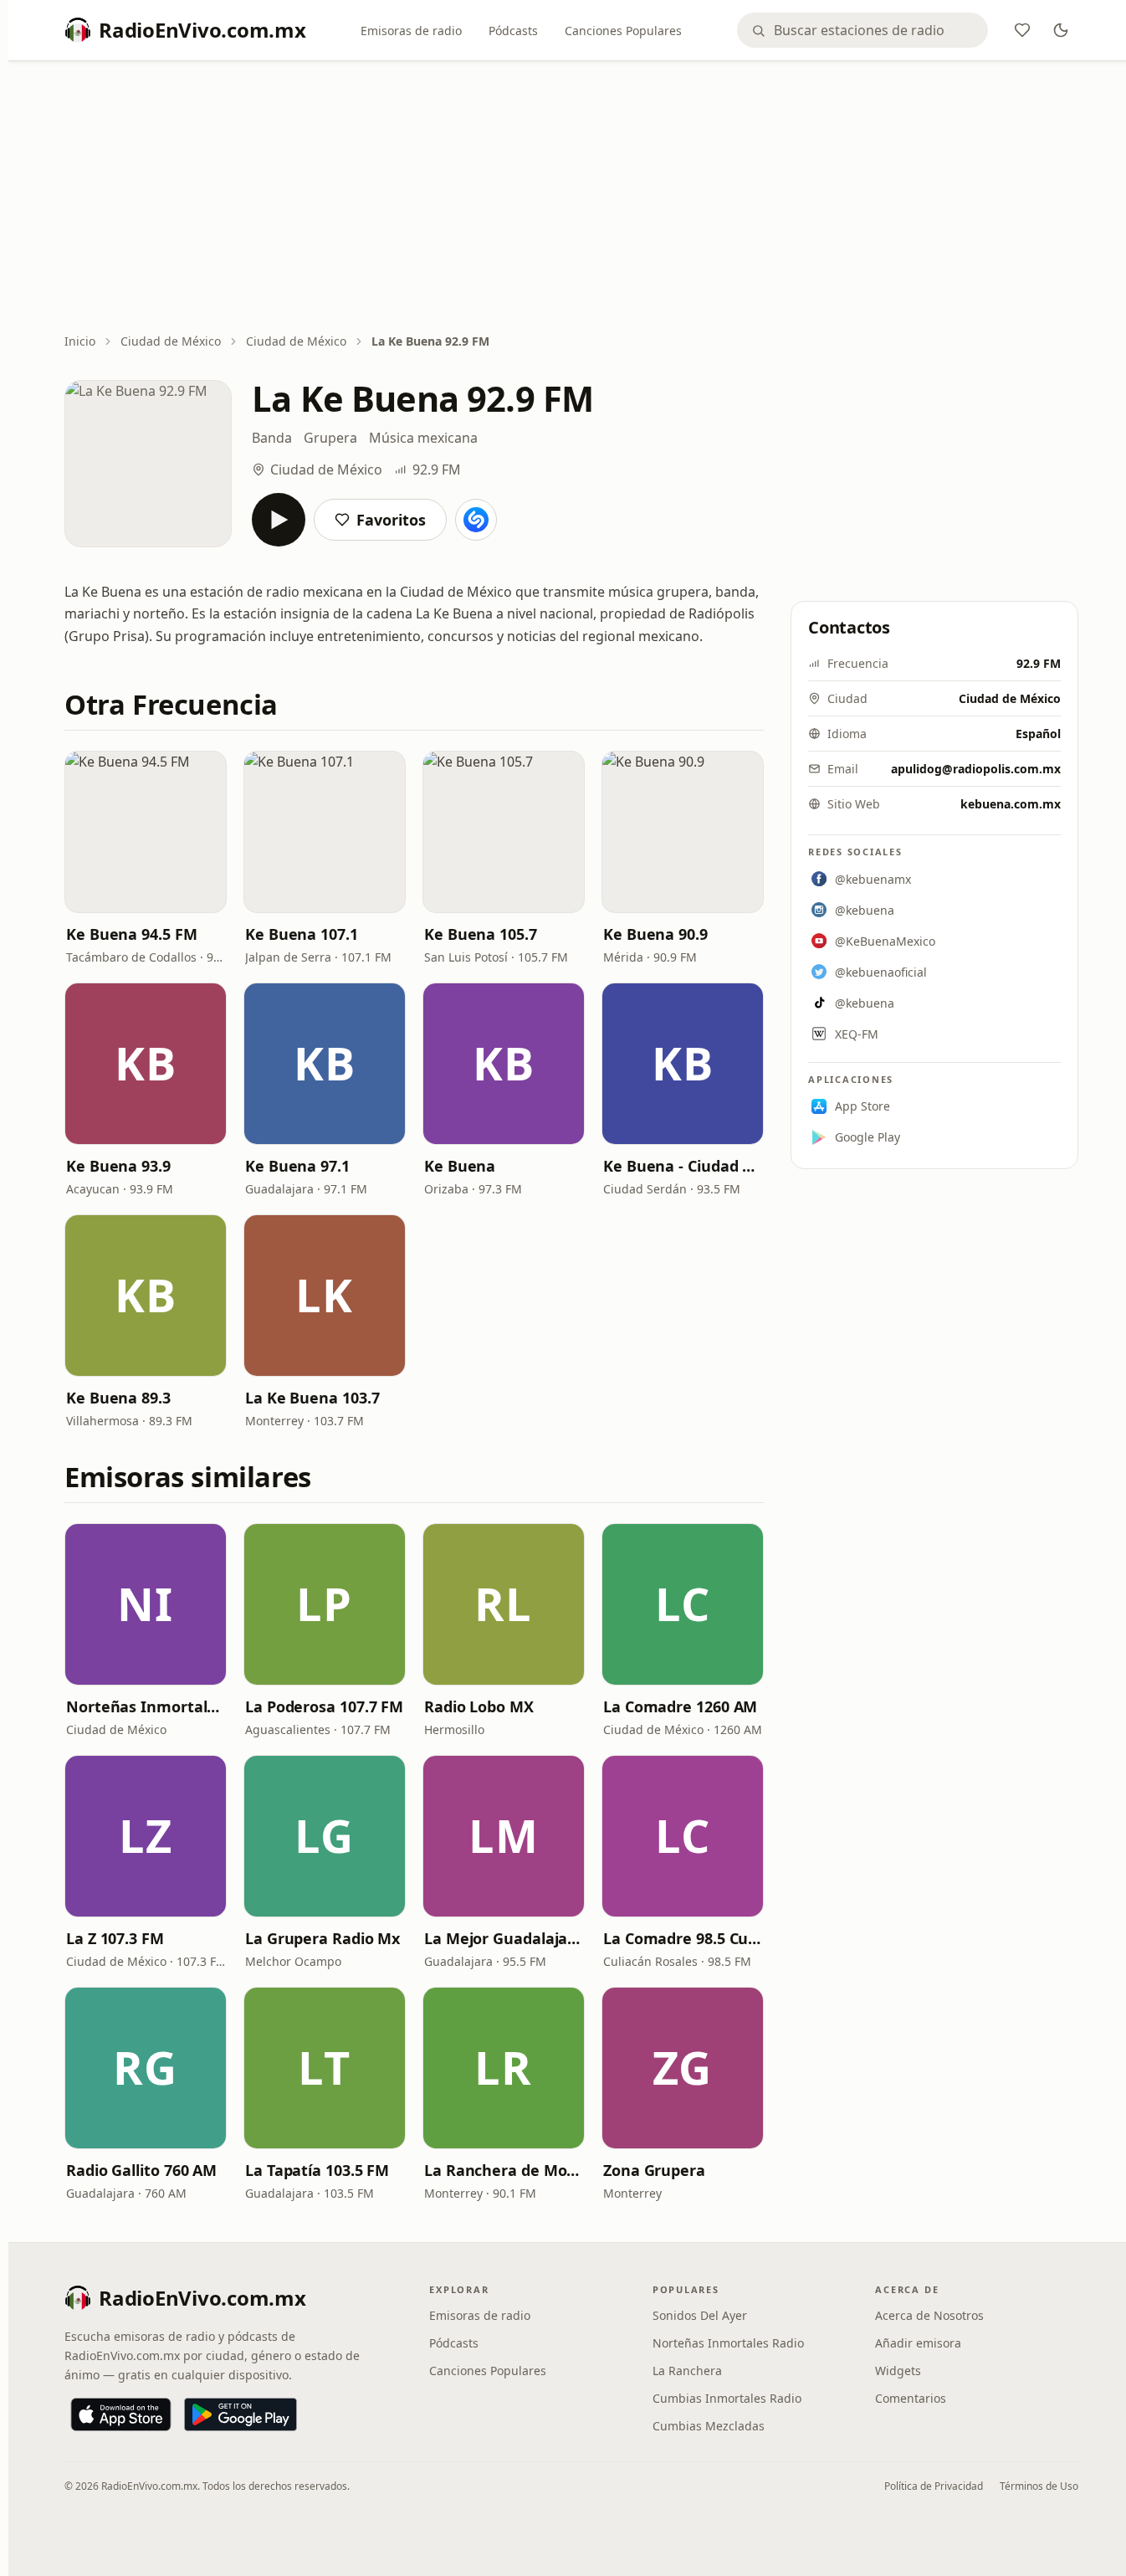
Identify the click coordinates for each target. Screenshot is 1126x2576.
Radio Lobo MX (479, 1706)
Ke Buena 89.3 (118, 1398)
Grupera (330, 438)
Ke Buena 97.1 (297, 1166)
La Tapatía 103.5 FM (317, 2170)
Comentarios (911, 2398)
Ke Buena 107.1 (302, 934)
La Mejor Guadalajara (504, 1938)
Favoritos (391, 520)
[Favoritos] (1022, 30)
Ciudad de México (171, 341)
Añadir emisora (918, 2343)
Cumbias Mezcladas (709, 2426)
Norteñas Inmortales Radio (146, 1706)
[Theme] (1061, 30)
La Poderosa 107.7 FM (324, 1706)
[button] (146, 832)
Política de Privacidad (934, 2486)
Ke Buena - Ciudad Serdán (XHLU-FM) (683, 1166)
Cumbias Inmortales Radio (727, 2398)
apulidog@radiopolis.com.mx (976, 769)
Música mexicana (423, 438)
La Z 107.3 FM (115, 1938)
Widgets (898, 2371)
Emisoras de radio (411, 31)
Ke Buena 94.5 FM (132, 934)
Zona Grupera (654, 2170)
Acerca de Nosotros (929, 2315)
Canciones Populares (623, 31)
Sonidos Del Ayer (700, 2315)
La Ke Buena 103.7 (312, 1398)
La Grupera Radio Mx (322, 1938)
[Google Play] (241, 2414)
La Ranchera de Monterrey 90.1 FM (504, 2170)
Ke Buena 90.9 (655, 934)
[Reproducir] (279, 520)
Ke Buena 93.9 (118, 1166)
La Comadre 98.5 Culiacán (683, 1938)
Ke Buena (460, 1166)
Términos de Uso (1039, 2486)
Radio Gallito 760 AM (141, 2170)
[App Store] (121, 2414)
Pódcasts (513, 31)
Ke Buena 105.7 (481, 934)
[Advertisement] (571, 198)
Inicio (80, 341)
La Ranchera (687, 2371)
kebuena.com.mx (1011, 804)
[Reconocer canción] (476, 520)
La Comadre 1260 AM (680, 1706)
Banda (272, 438)
